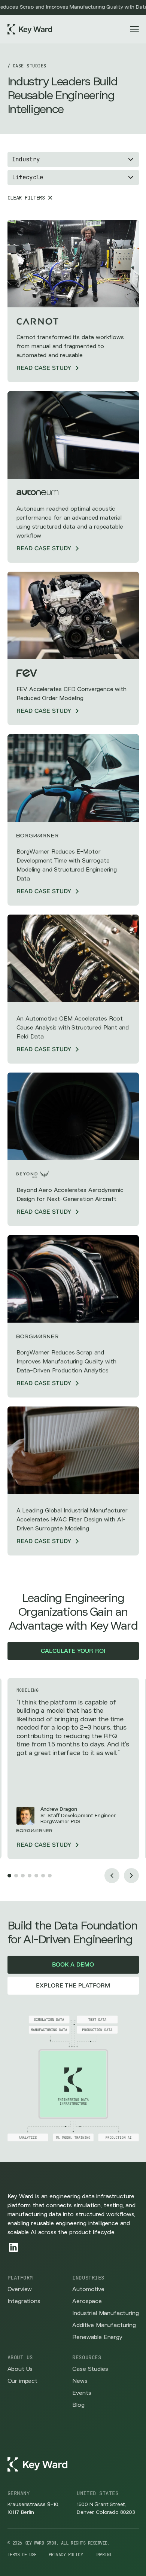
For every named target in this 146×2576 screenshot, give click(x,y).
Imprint (103, 2555)
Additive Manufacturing (104, 2325)
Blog (78, 2405)
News (80, 2381)
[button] (134, 29)
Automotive (88, 2289)
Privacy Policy (66, 2555)
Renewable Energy (97, 2337)
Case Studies (90, 2369)
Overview (20, 2289)
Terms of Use (22, 2555)
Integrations (24, 2301)
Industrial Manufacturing (105, 2313)
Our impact (22, 2381)
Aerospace (87, 2301)
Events (82, 2393)
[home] (30, 29)
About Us (20, 2369)
